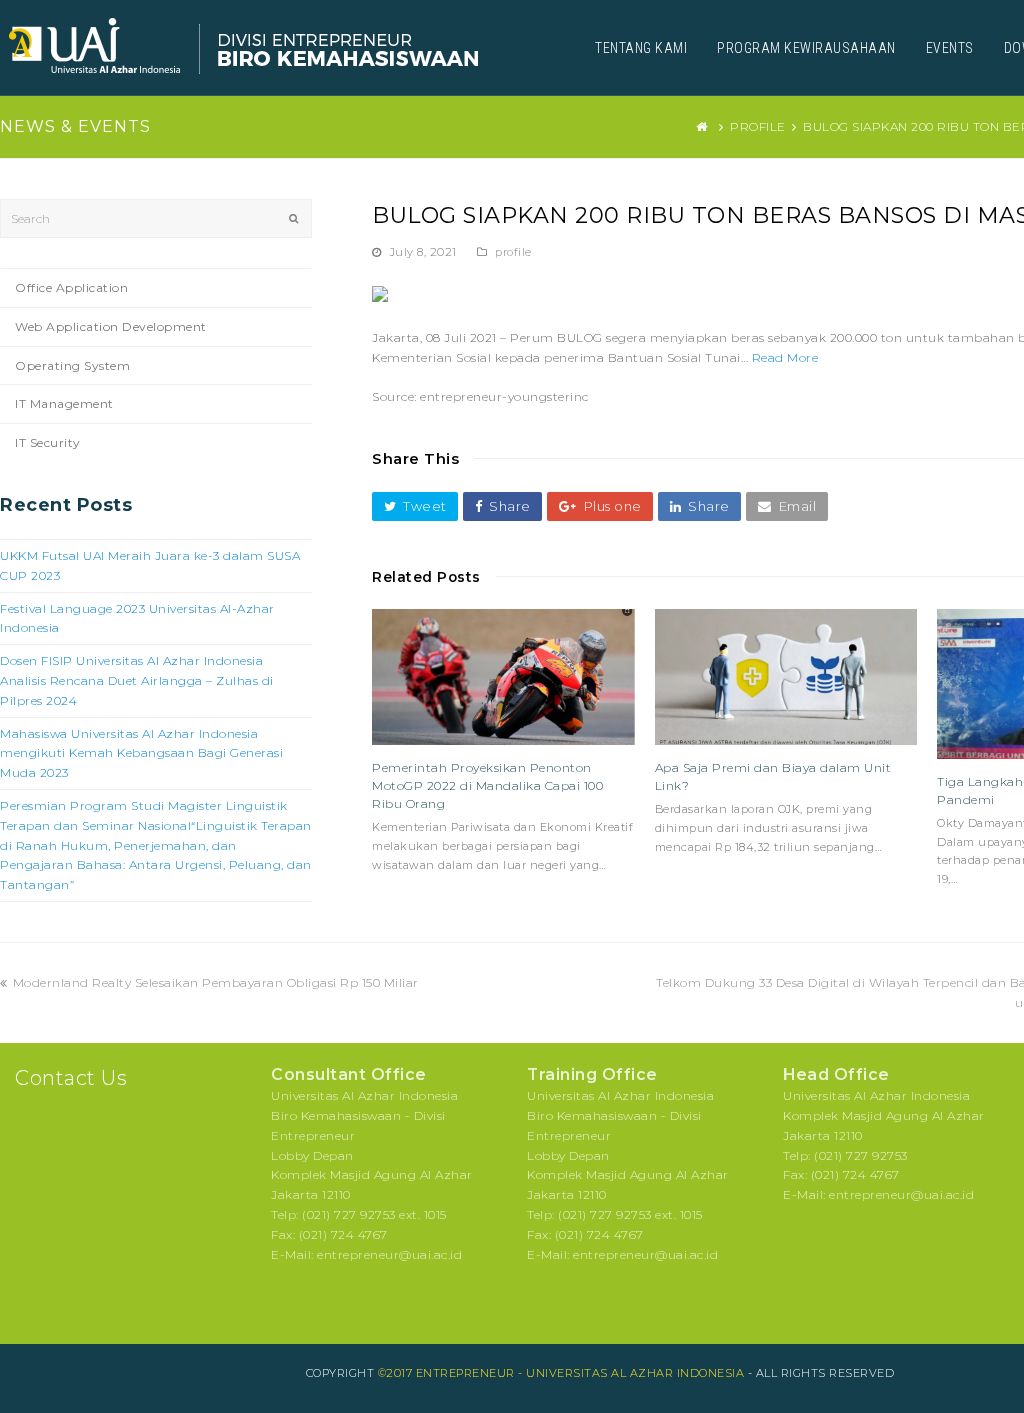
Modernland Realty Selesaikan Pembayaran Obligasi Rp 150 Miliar (215, 982)
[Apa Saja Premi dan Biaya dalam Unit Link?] (786, 677)
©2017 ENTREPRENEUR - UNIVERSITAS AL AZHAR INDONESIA (561, 1373)
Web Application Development (111, 326)
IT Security (48, 442)
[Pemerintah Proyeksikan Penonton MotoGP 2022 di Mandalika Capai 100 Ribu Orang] (503, 677)
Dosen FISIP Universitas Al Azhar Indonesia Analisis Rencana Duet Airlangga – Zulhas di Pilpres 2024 (137, 680)
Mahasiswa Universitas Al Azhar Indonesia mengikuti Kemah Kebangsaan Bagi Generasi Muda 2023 (141, 753)
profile (513, 252)
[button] (415, 506)
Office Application (71, 287)
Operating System (72, 365)
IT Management (64, 403)
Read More (785, 357)
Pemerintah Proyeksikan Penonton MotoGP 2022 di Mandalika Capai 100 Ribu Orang (487, 785)
